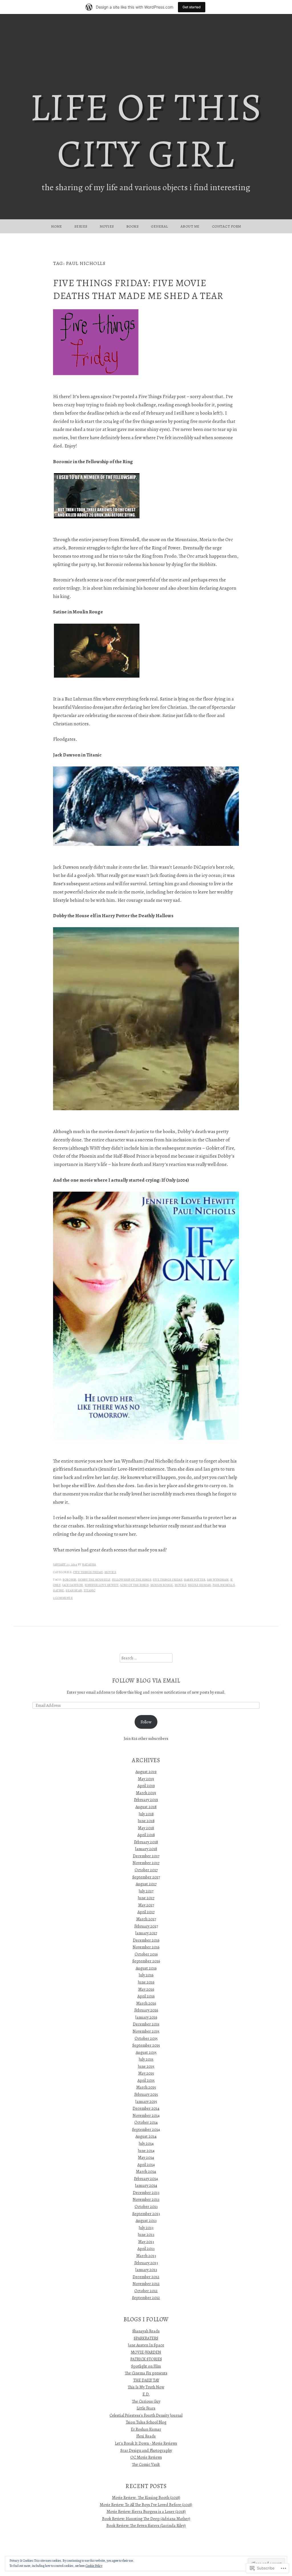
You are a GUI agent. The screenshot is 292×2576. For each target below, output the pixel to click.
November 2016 (146, 1947)
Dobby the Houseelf (94, 1580)
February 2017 (146, 1926)
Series (81, 226)
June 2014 (146, 2151)
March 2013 (146, 2256)
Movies (107, 226)
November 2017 (146, 1863)
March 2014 (146, 2171)
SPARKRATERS (146, 2338)
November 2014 (146, 2115)
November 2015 (146, 2031)
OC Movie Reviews (146, 2457)
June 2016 (146, 1982)
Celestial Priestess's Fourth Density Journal (146, 2415)
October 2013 (146, 2206)
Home (57, 226)
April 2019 (146, 1786)
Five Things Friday (88, 1572)
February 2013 (146, 2263)
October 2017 (146, 1870)
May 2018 (146, 1828)
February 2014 (146, 2179)
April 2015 (146, 2080)
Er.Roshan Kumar (146, 2429)
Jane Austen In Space (146, 2345)
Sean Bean (74, 1590)
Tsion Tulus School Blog (146, 2422)
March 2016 (146, 2003)
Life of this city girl (146, 130)
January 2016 (146, 2017)
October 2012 (146, 2291)
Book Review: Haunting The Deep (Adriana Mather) (146, 2519)
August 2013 (146, 2220)
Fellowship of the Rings (132, 1580)
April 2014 (146, 2165)
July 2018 (146, 1814)
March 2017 (146, 1919)
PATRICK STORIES (146, 2359)
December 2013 (146, 2192)
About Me (190, 226)
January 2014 (146, 2185)
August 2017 (146, 1884)
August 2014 (146, 2136)
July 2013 (146, 2228)
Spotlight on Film (146, 2366)
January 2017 (146, 1933)
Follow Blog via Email (146, 1680)
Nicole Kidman (199, 1585)
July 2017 (146, 1891)
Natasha (89, 1564)
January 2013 (146, 2270)
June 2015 (146, 2066)
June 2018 (146, 1821)
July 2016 (146, 1975)
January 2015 (146, 2101)
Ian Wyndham (218, 1580)
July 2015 (146, 2059)
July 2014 (146, 2143)
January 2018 (146, 1849)
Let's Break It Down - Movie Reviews (146, 2443)
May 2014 (146, 2157)
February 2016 (146, 2010)
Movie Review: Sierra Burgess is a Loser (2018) (146, 2511)
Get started (192, 7)
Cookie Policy (94, 2566)
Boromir (70, 1580)
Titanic (90, 1590)
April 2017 (146, 1912)
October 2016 (146, 1954)
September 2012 (146, 2298)
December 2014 (146, 2108)
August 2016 (146, 1968)
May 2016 (146, 1989)
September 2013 (146, 2214)
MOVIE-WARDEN (146, 2352)
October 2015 (146, 2038)
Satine (58, 1590)
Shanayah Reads (146, 2331)
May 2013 (146, 2242)
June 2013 (146, 2234)
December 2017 (146, 1856)
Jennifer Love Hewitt (102, 1585)
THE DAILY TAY (146, 2380)
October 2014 (146, 2122)
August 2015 (146, 2052)
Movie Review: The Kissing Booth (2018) (146, 2497)
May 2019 (146, 1779)
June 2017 (146, 1898)
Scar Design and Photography (146, 2450)
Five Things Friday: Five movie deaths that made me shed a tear (138, 289)
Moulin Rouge (162, 1585)
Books (133, 226)
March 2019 (146, 1793)
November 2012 (146, 2284)
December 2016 (146, 1940)
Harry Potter (195, 1580)
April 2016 (146, 1996)
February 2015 (146, 2094)
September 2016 (146, 1961)
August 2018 (146, 1807)
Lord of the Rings (135, 1585)
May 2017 (146, 1905)
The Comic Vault (146, 2464)
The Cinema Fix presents (146, 2373)
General (160, 226)
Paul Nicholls (224, 1585)
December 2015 (146, 2024)
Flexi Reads (146, 2436)
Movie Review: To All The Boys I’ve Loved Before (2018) (146, 2505)
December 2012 (146, 2277)
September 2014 (146, 2129)
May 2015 (146, 2073)
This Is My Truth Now (146, 2387)
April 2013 (146, 2248)
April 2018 (146, 1835)
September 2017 (146, 1877)
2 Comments (63, 1598)
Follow (146, 1722)
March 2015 (146, 2087)
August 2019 (146, 1772)
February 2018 (146, 1842)
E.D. (146, 2394)
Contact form (227, 226)
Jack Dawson (73, 1585)
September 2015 (146, 2045)
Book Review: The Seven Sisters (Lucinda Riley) (146, 2525)
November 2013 (146, 2199)
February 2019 (146, 1800)
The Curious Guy (146, 2401)
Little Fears (146, 2408)
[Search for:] (146, 1658)
